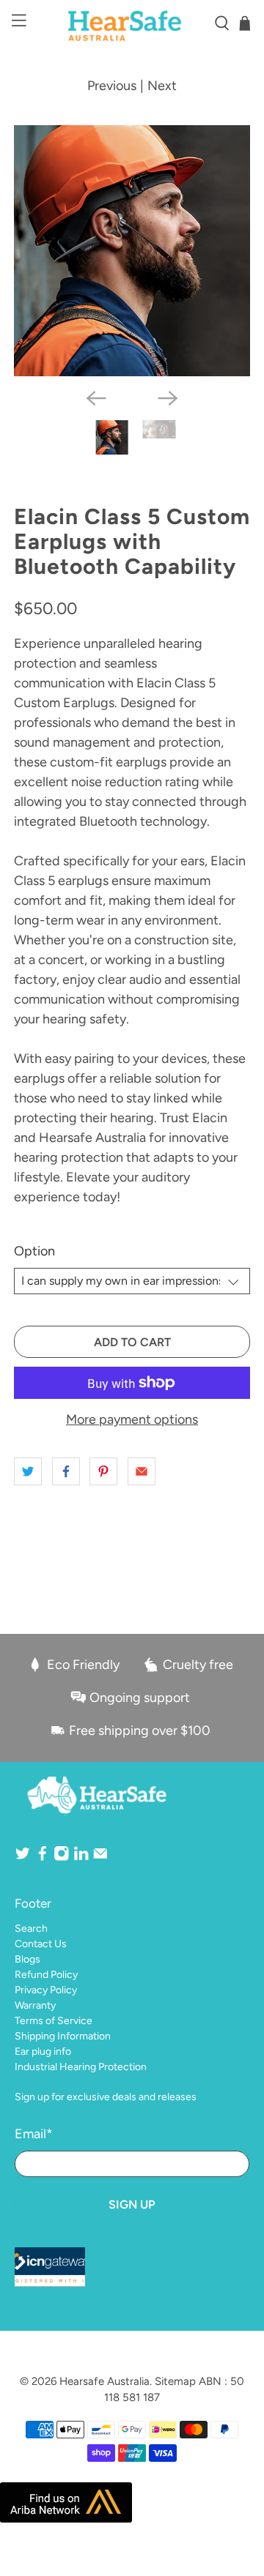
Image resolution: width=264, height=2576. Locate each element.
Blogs (27, 1959)
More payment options (132, 1420)
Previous (112, 86)
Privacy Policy (46, 1990)
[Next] (168, 398)
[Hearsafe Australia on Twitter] (23, 1858)
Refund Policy (46, 1975)
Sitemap (175, 2381)
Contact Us (41, 1944)
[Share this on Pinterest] (103, 1471)
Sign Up (132, 2204)
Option (34, 1251)
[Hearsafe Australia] (132, 23)
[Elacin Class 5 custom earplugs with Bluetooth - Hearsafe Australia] (132, 251)
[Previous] (96, 398)
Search (31, 1929)
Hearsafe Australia (104, 2381)
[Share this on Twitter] (28, 1471)
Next (162, 86)
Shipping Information (63, 2036)
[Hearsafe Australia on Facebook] (43, 1858)
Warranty (35, 2005)
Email (34, 2134)
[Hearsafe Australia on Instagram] (62, 1858)
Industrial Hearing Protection (81, 2067)
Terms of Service (54, 2021)
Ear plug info (43, 2052)
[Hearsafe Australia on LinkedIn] (81, 1858)
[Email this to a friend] (142, 1471)
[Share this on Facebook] (66, 1471)
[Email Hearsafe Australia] (100, 1858)
